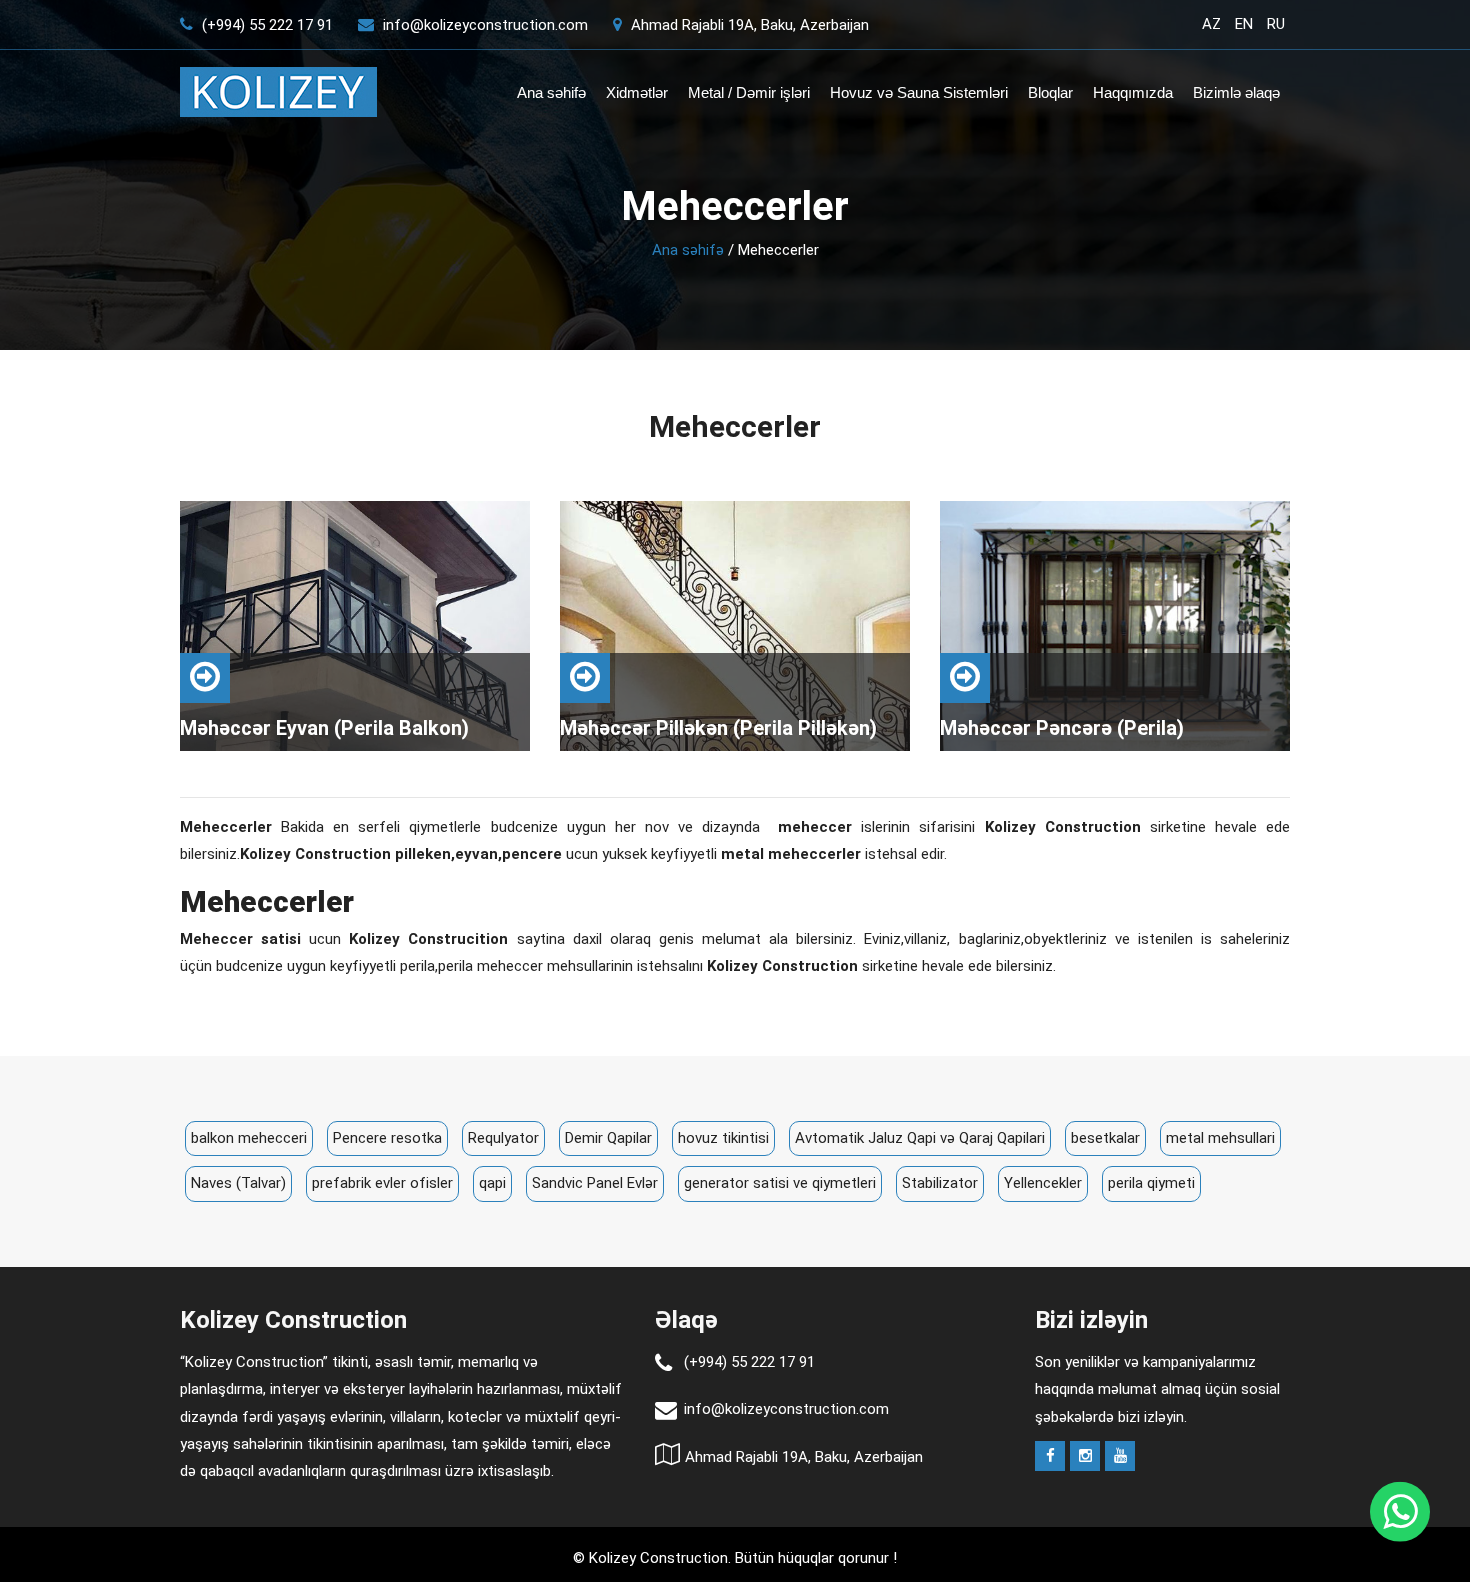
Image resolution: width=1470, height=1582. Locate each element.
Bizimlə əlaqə (1236, 92)
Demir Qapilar (608, 1138)
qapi (492, 1183)
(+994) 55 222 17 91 (265, 25)
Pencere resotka (387, 1138)
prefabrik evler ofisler (382, 1183)
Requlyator (503, 1138)
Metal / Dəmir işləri (749, 92)
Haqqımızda (1133, 92)
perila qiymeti (1151, 1183)
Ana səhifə (551, 92)
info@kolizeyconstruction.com (485, 25)
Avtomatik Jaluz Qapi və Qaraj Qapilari (920, 1138)
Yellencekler (1043, 1183)
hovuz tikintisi (723, 1138)
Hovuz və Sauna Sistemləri (919, 92)
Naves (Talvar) (238, 1183)
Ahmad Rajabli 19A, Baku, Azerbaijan (748, 25)
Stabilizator (940, 1183)
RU (1276, 24)
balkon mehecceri (249, 1138)
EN (1244, 24)
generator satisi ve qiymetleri (780, 1183)
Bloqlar (1050, 92)
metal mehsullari (1220, 1138)
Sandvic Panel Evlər (595, 1183)
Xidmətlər (637, 92)
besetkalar (1105, 1138)
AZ (1211, 24)
